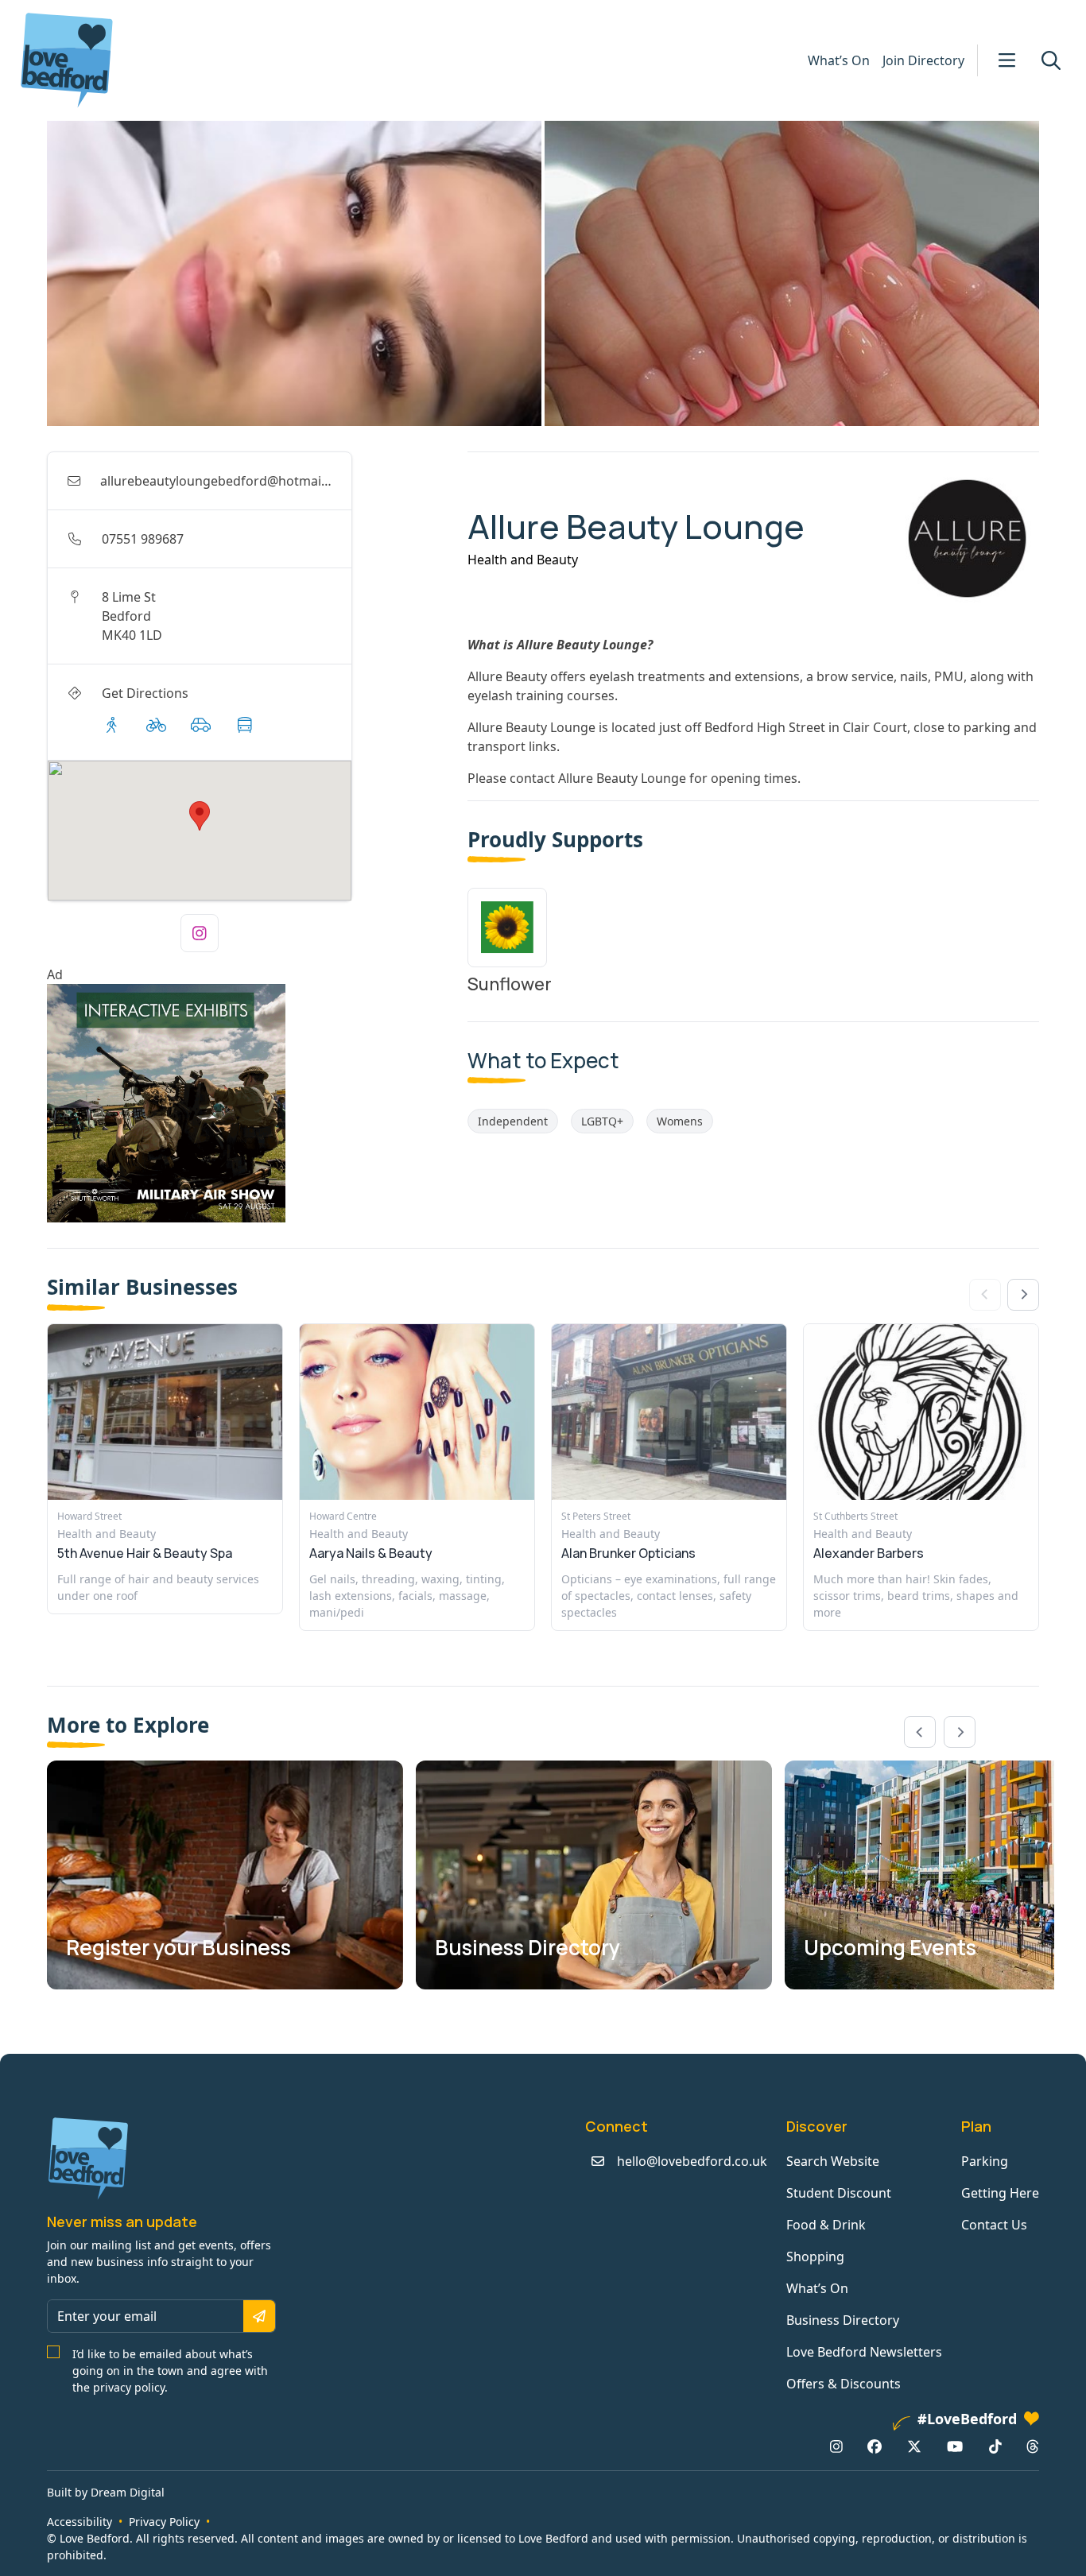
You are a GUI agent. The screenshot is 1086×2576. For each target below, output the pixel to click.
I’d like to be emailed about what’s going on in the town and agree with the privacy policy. (170, 2371)
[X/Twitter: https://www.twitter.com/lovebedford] (914, 2446)
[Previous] (920, 1732)
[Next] (1023, 1295)
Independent (513, 1121)
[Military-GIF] (251, 1103)
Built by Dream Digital (106, 2492)
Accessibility (80, 2522)
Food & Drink (826, 2225)
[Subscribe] (259, 2316)
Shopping (815, 2256)
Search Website (833, 2161)
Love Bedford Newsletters (864, 2352)
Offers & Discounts (844, 2384)
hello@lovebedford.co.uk (692, 2161)
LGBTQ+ (602, 1121)
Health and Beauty (523, 560)
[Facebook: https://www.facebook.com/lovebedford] (875, 2446)
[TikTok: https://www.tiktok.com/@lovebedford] (995, 2446)
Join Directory (923, 60)
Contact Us (994, 2225)
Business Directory (843, 2320)
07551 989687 (143, 539)
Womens (680, 1121)
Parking (985, 2161)
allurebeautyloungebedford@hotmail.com (227, 481)
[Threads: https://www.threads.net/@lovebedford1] (1033, 2446)
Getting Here (1000, 2193)
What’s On (839, 60)
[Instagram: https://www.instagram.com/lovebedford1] (836, 2446)
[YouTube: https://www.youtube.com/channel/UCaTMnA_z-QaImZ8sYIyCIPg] (955, 2446)
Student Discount (839, 2193)
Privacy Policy (164, 2522)
